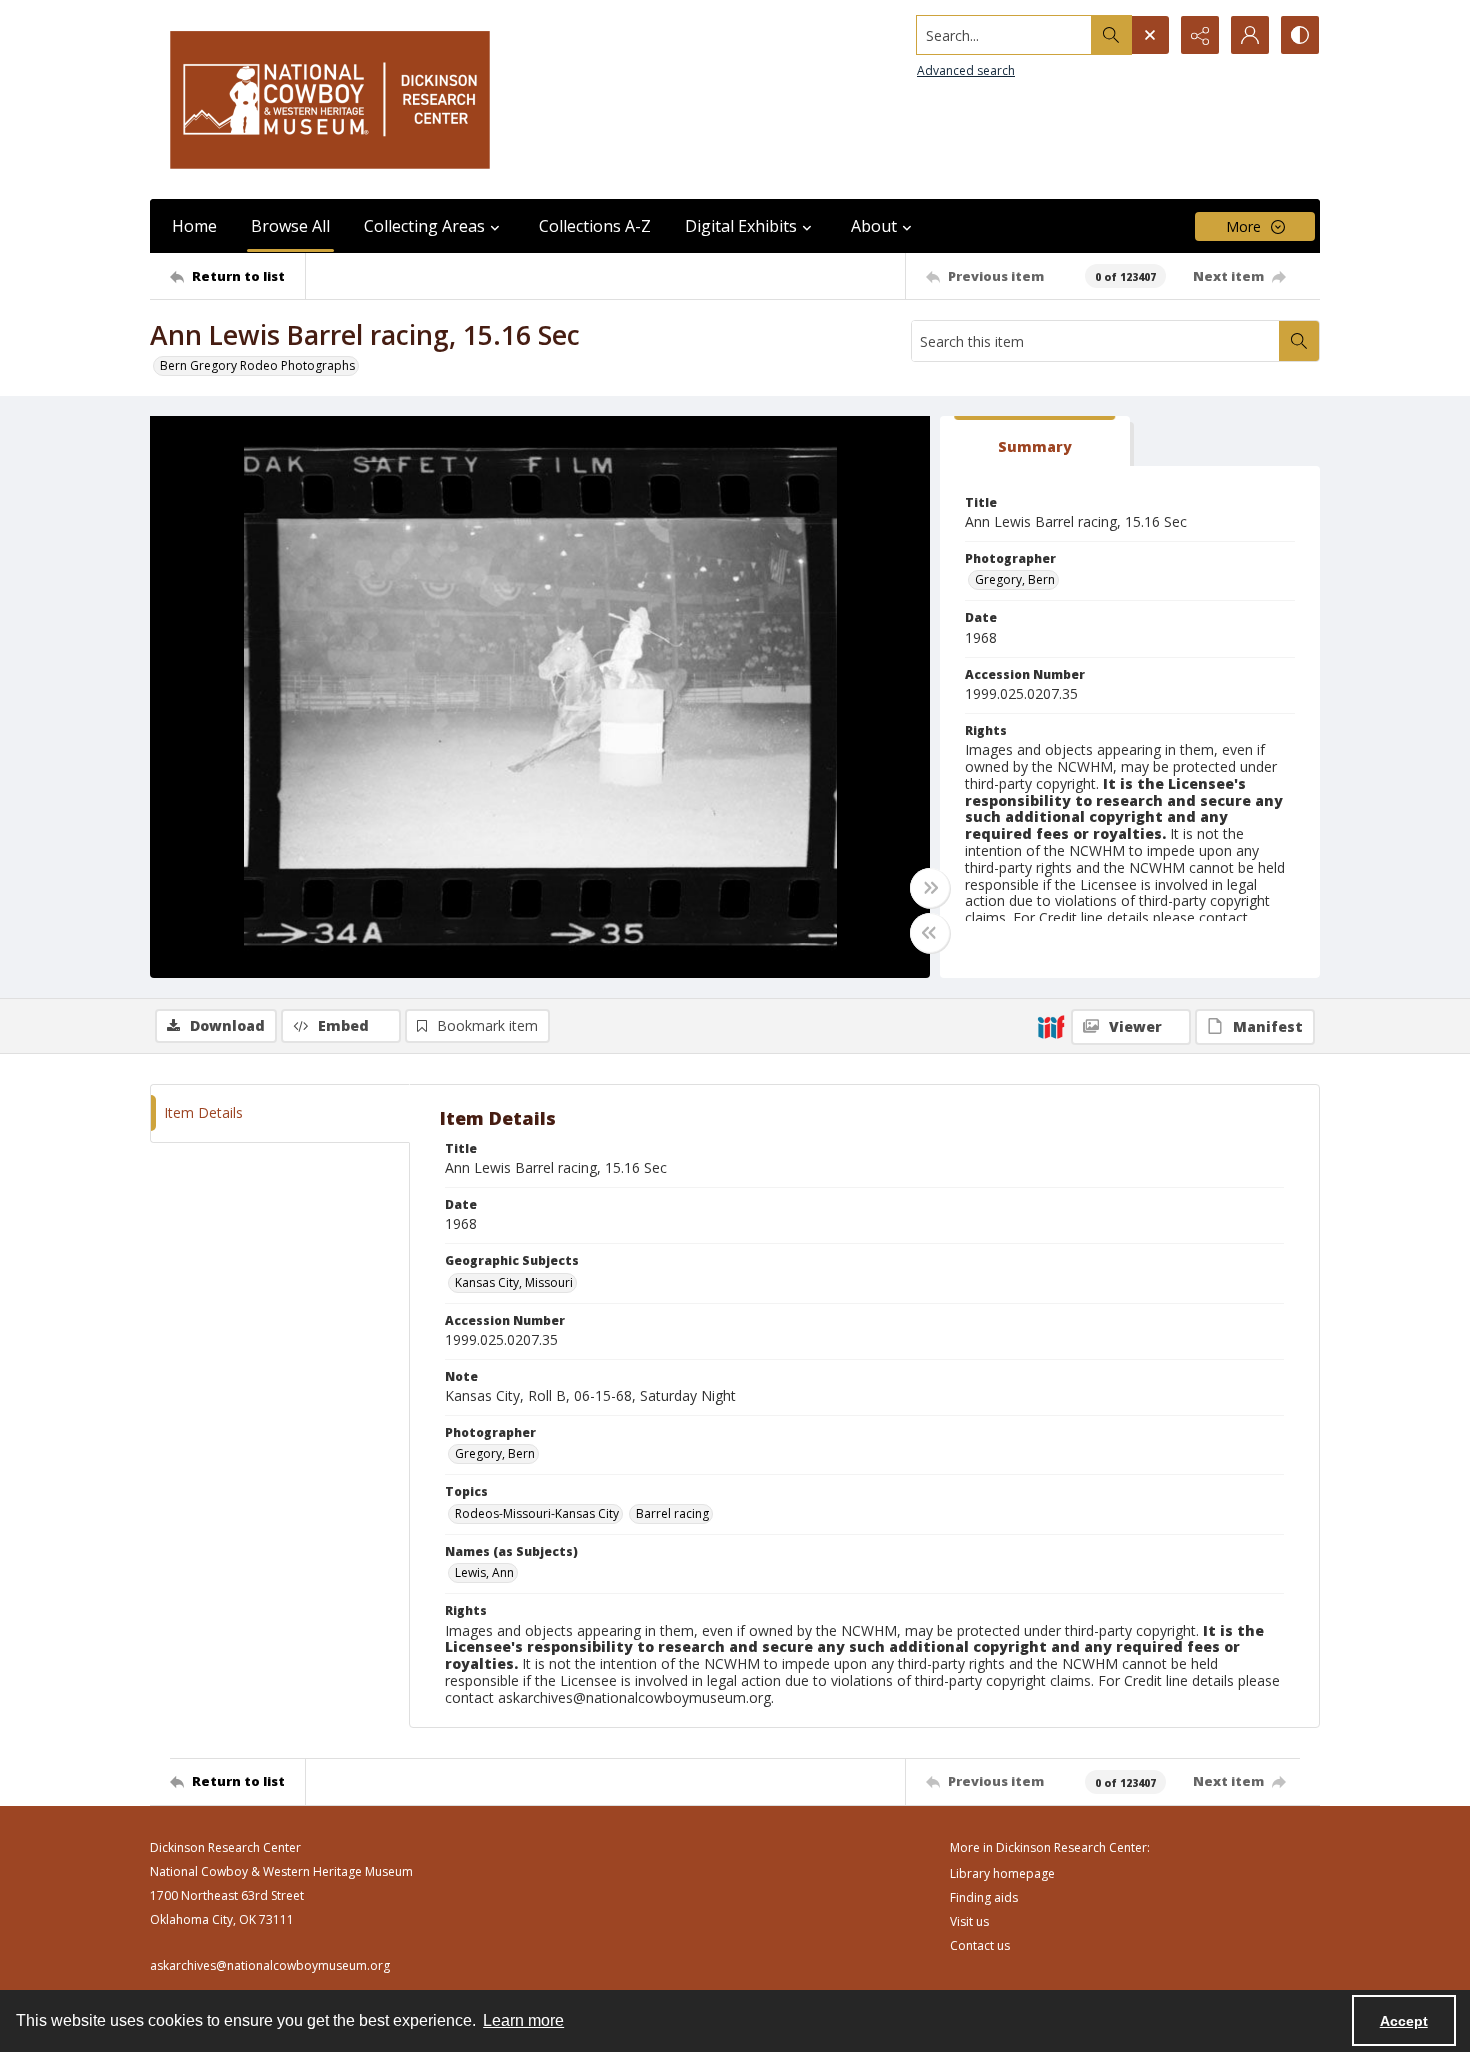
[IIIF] (1051, 1026)
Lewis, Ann (484, 1572)
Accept (1404, 2021)
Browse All (290, 226)
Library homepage (1002, 1873)
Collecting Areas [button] (424, 226)
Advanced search (966, 70)
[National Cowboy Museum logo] (330, 99)
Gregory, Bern (1015, 579)
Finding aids (984, 1897)
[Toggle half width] (930, 933)
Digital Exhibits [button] (741, 226)
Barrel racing (672, 1513)
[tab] (1035, 441)
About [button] (874, 226)
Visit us (969, 1921)
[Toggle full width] (930, 888)
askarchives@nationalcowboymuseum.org (270, 1965)
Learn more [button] (523, 2020)
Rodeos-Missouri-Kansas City (537, 1513)
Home (194, 226)
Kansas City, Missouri (514, 1282)
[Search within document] (1299, 341)
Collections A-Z (595, 226)
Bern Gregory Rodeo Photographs (257, 365)
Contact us (980, 1945)
